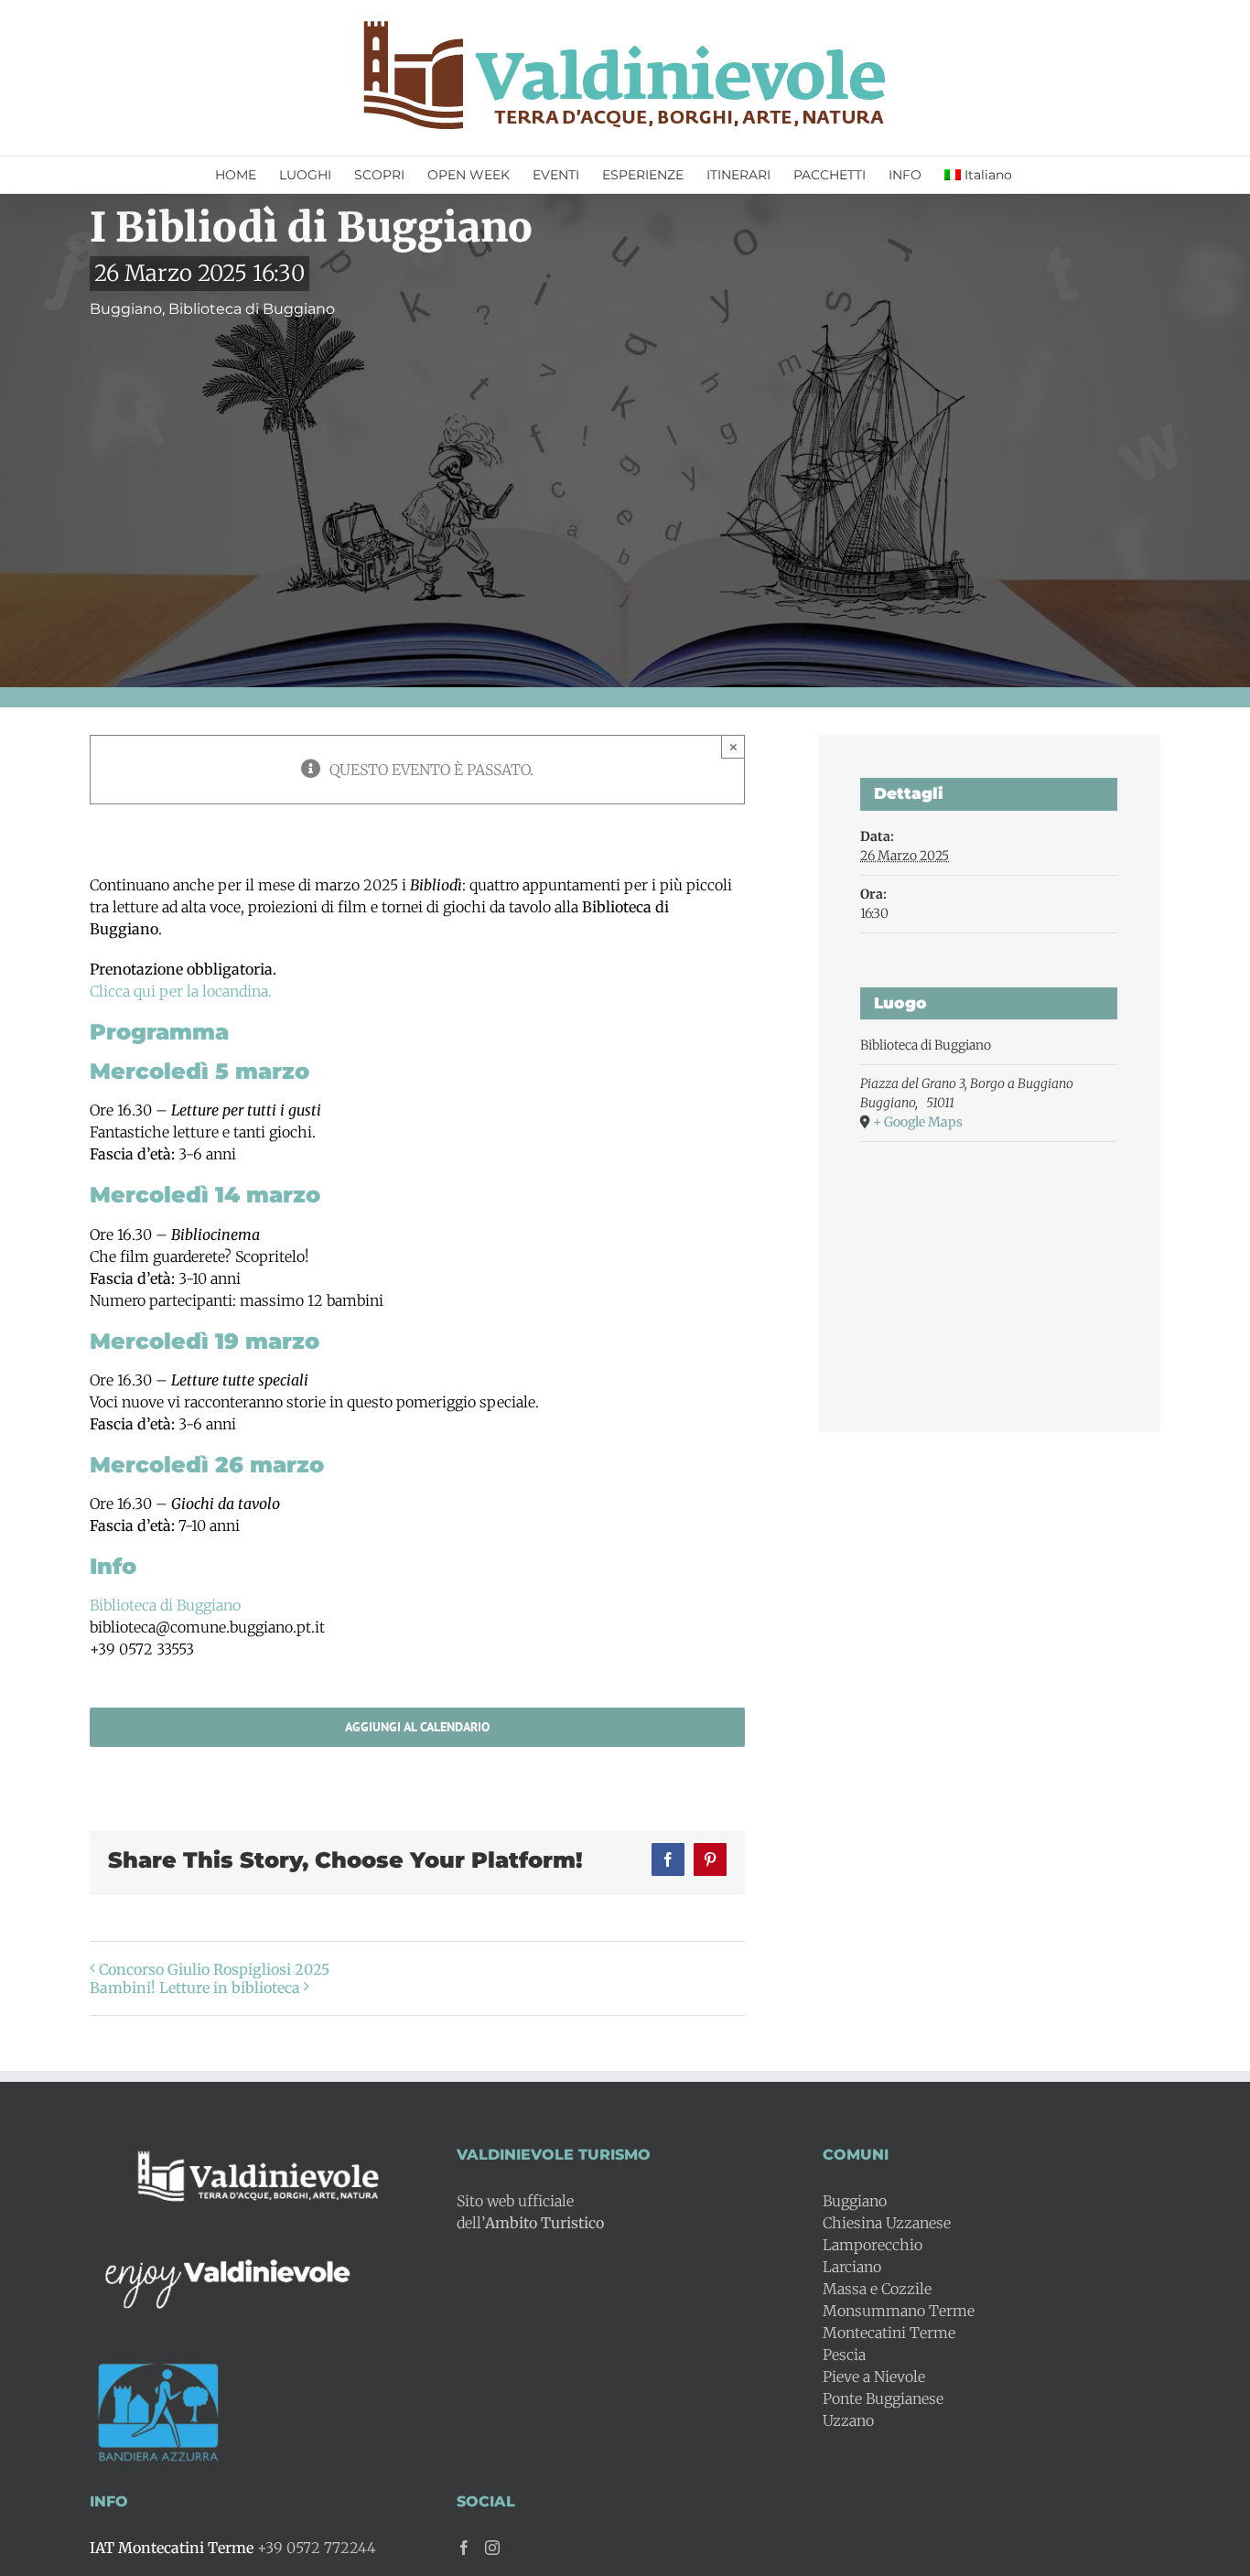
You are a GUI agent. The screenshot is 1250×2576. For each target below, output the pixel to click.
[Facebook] (464, 2548)
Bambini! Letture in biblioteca (195, 1988)
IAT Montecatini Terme (172, 2548)
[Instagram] (492, 2548)
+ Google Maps (918, 1122)
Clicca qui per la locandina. (181, 991)
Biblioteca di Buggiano (165, 1605)
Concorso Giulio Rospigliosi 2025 (214, 1969)
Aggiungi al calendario (417, 1727)
